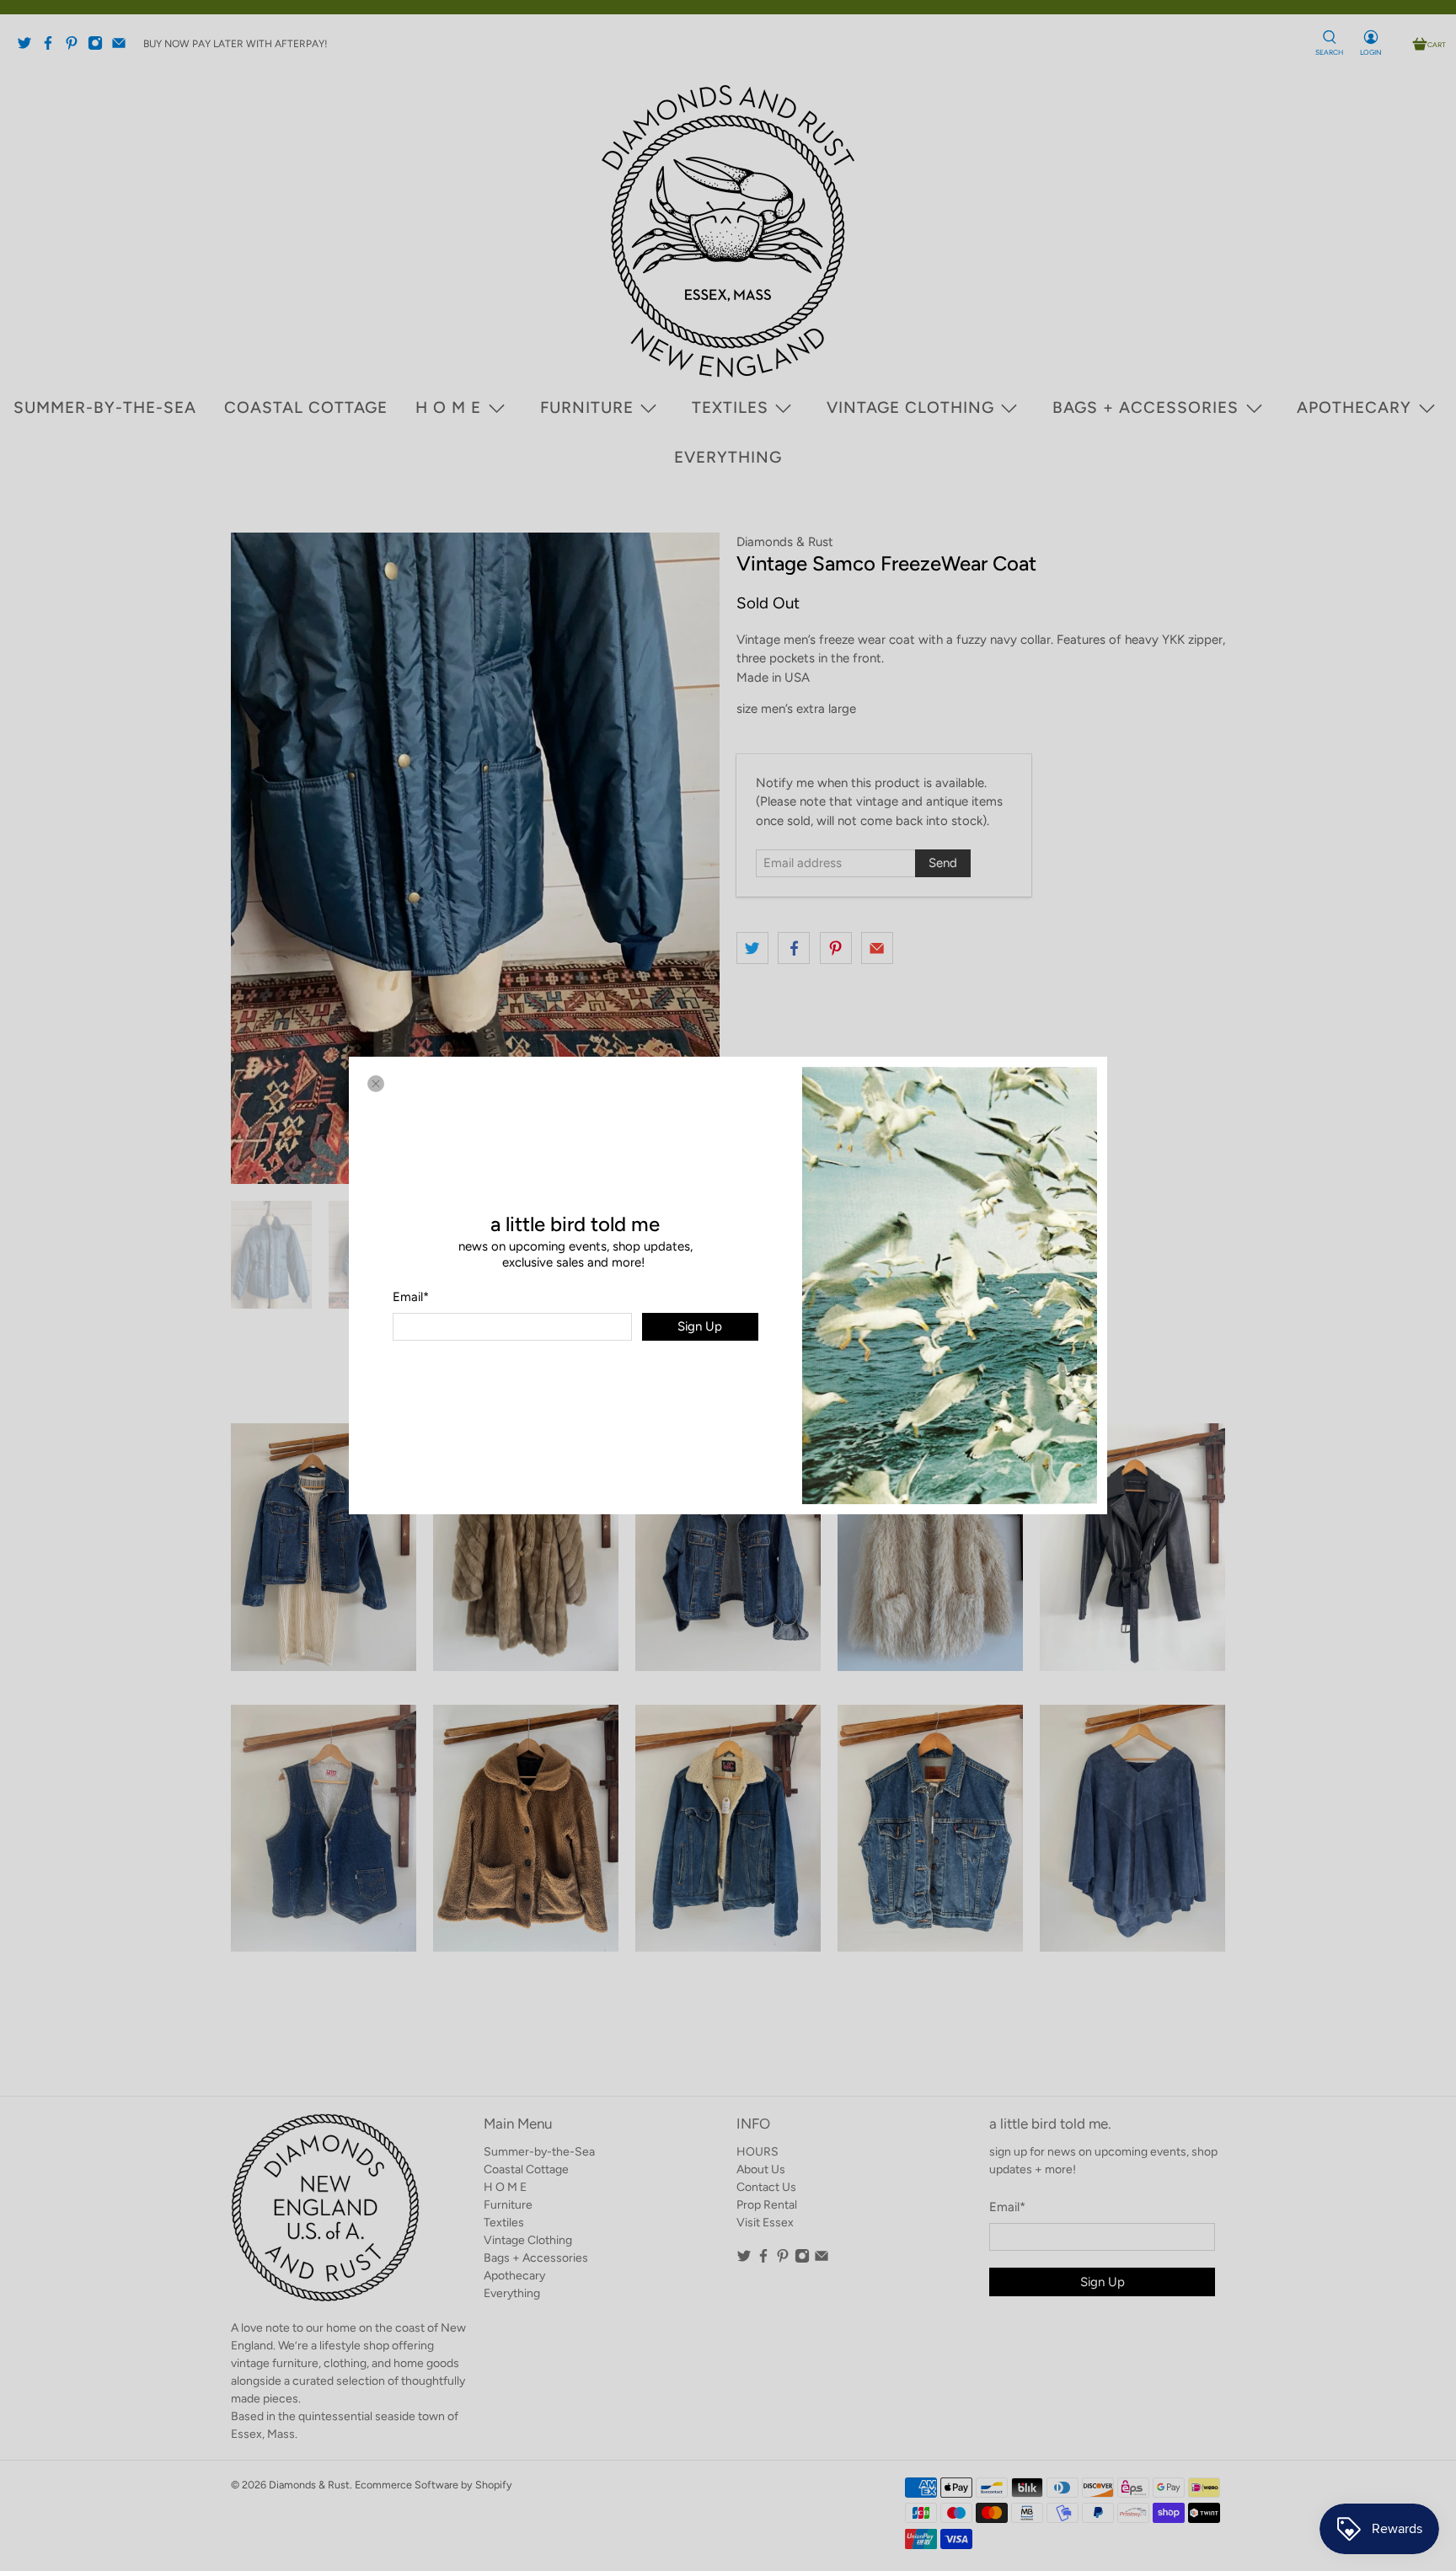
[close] (376, 1084)
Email (411, 1297)
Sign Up (700, 1326)
